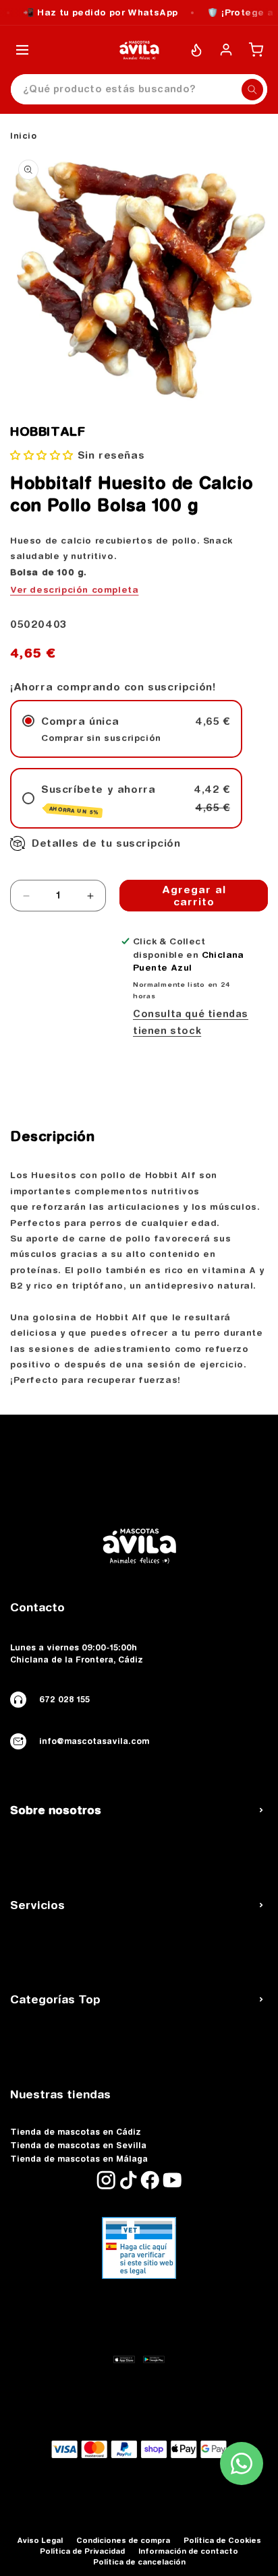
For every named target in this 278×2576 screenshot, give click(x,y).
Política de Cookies (222, 2540)
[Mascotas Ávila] (139, 50)
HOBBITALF (48, 432)
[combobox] (139, 89)
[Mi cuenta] (226, 50)
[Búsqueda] (252, 90)
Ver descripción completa (74, 589)
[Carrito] (256, 50)
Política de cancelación (139, 2562)
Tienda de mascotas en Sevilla (78, 2146)
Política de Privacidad (82, 2551)
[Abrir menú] (22, 50)
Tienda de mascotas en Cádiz (76, 2132)
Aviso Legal (40, 2540)
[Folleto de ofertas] (196, 50)
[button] (42, 455)
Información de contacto (188, 2551)
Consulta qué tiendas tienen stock (191, 1022)
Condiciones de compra (123, 2540)
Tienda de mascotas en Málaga (79, 2159)
